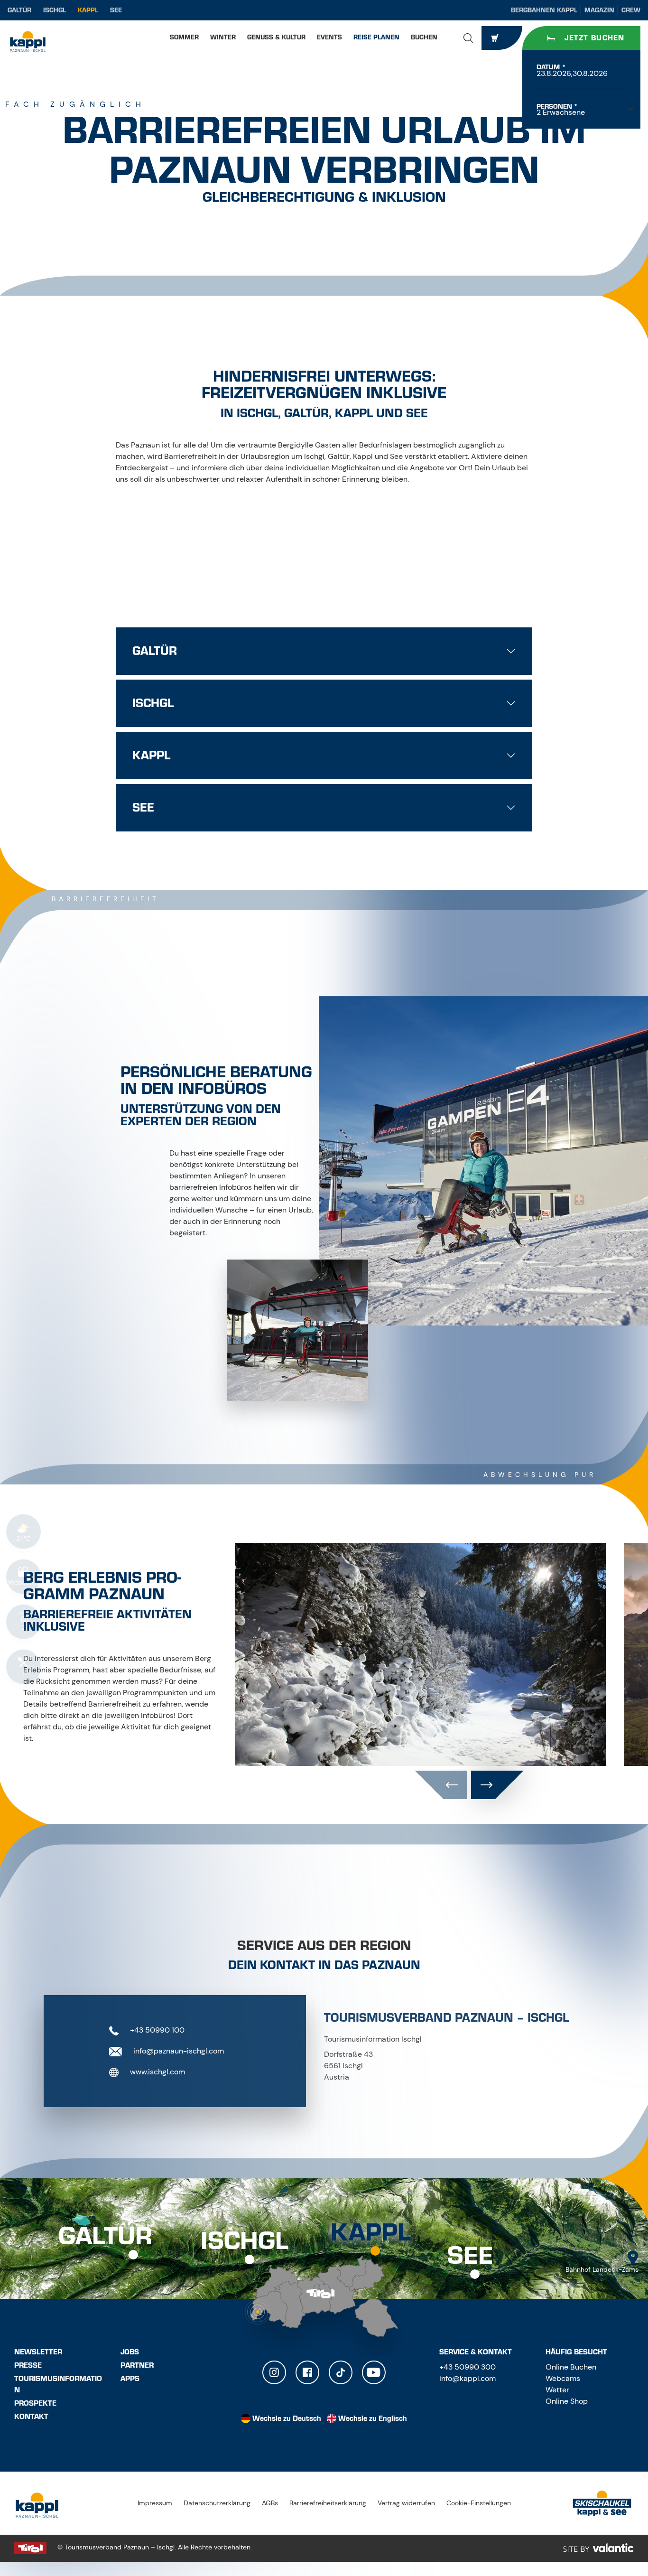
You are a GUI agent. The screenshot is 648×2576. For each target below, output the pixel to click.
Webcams (563, 2378)
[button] (468, 38)
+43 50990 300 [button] (467, 2367)
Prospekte (35, 2403)
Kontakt (31, 2417)
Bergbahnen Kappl (544, 10)
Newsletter (38, 2352)
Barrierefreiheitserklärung (328, 2503)
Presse (28, 2365)
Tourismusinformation (58, 2384)
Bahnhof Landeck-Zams (602, 2269)
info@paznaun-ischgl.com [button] (178, 2051)
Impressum (155, 2503)
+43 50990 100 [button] (156, 2030)
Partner (137, 2365)
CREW (631, 10)
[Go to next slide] (497, 1785)
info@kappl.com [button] (467, 2378)
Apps (130, 2379)
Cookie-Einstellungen (479, 2503)
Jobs (130, 2352)
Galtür (19, 10)
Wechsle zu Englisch (373, 2418)
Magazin (599, 10)
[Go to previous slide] (441, 1785)
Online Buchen (571, 2367)
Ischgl (55, 10)
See (116, 10)
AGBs (270, 2503)
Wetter (557, 2390)
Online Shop (567, 2401)
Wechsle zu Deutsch (287, 2418)
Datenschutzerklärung (217, 2503)
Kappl (88, 10)
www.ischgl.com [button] (157, 2072)
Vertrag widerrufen (406, 2503)
